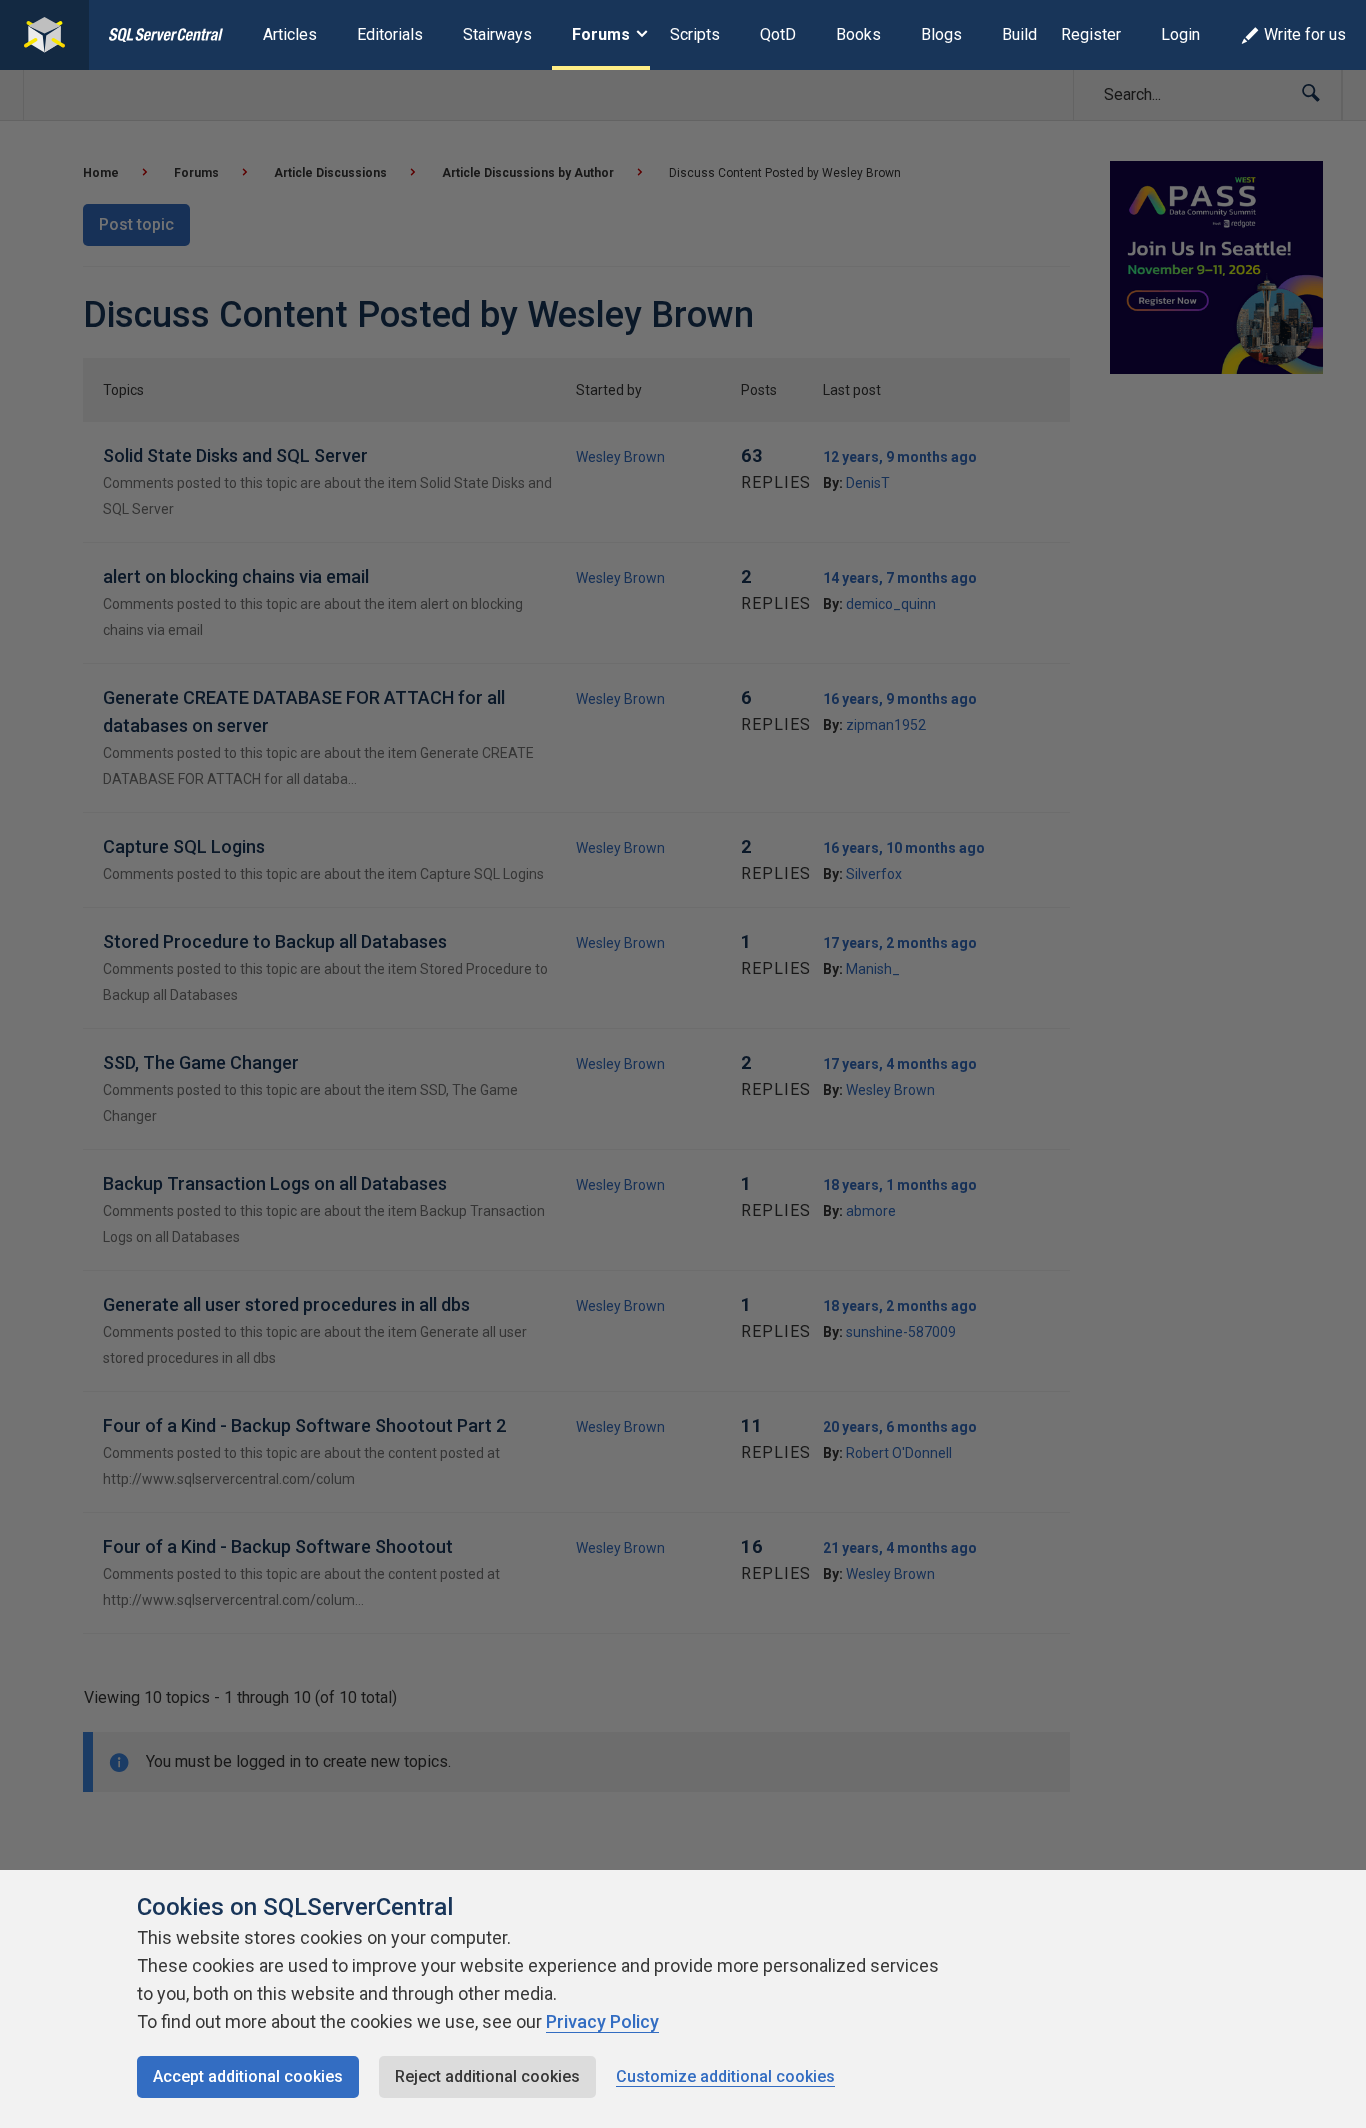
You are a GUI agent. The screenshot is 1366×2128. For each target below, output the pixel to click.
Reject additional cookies (487, 2076)
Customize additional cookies (725, 2076)
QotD (778, 34)
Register (1091, 34)
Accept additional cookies (248, 2076)
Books (858, 34)
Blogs (941, 34)
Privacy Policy (602, 2021)
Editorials (390, 34)
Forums (601, 34)
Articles (290, 34)
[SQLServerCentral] (44, 35)
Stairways (497, 34)
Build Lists (1039, 34)
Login (1180, 34)
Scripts (695, 34)
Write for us (1305, 34)
